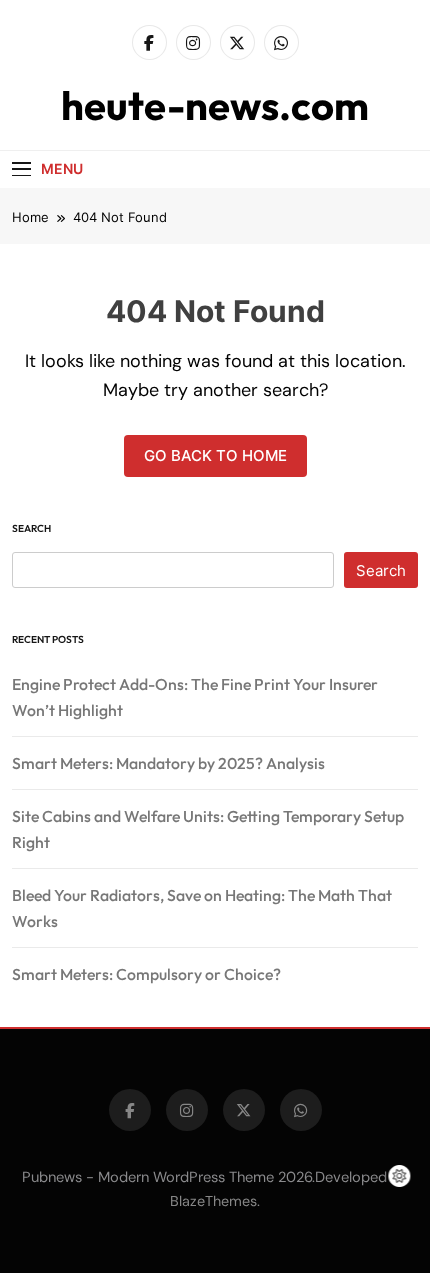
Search (31, 528)
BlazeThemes (213, 1201)
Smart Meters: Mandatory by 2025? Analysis (168, 763)
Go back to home (215, 455)
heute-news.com (215, 105)
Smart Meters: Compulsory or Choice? (146, 974)
